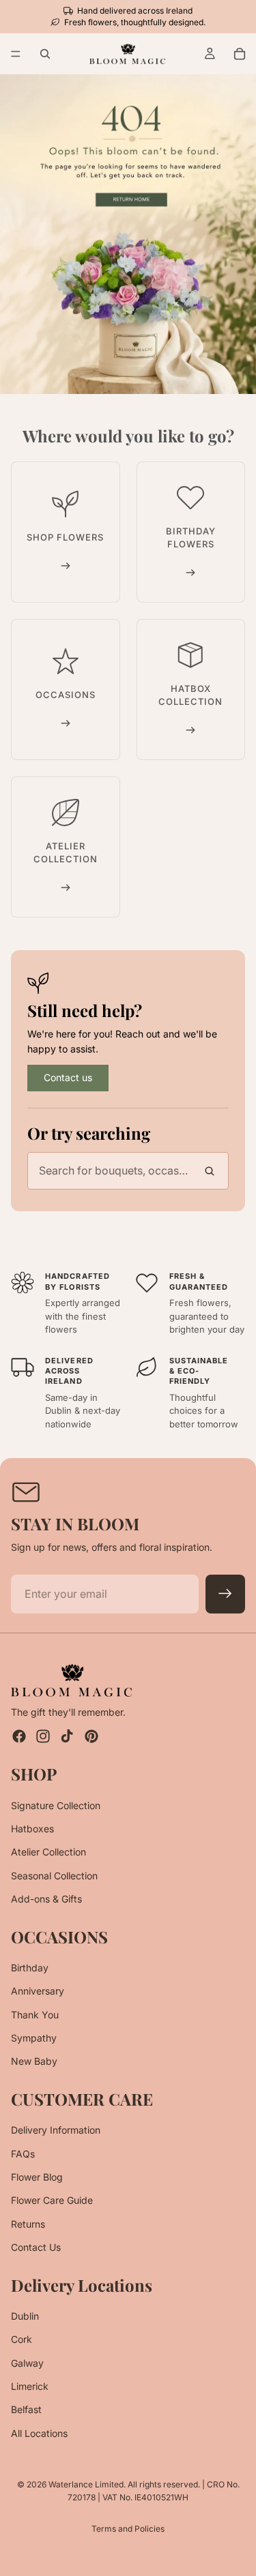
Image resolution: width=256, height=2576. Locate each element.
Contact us (68, 1077)
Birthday (30, 1968)
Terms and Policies (128, 2529)
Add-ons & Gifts (46, 1899)
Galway (27, 2363)
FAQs (23, 2154)
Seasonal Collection (54, 1876)
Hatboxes (32, 1829)
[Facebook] (19, 1736)
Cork (22, 2340)
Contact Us (36, 2247)
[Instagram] (43, 1736)
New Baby (34, 2062)
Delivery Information (56, 2130)
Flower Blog (37, 2177)
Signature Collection (56, 1805)
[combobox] (128, 1171)
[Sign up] (225, 1594)
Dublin (25, 2316)
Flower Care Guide (52, 2201)
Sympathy (34, 2038)
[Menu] (16, 55)
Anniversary (38, 1991)
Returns (28, 2224)
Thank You (35, 2015)
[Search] (45, 54)
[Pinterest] (91, 1736)
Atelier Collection (48, 1852)
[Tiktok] (67, 1736)
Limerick (30, 2386)
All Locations (39, 2433)
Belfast (26, 2410)
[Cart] (240, 54)
